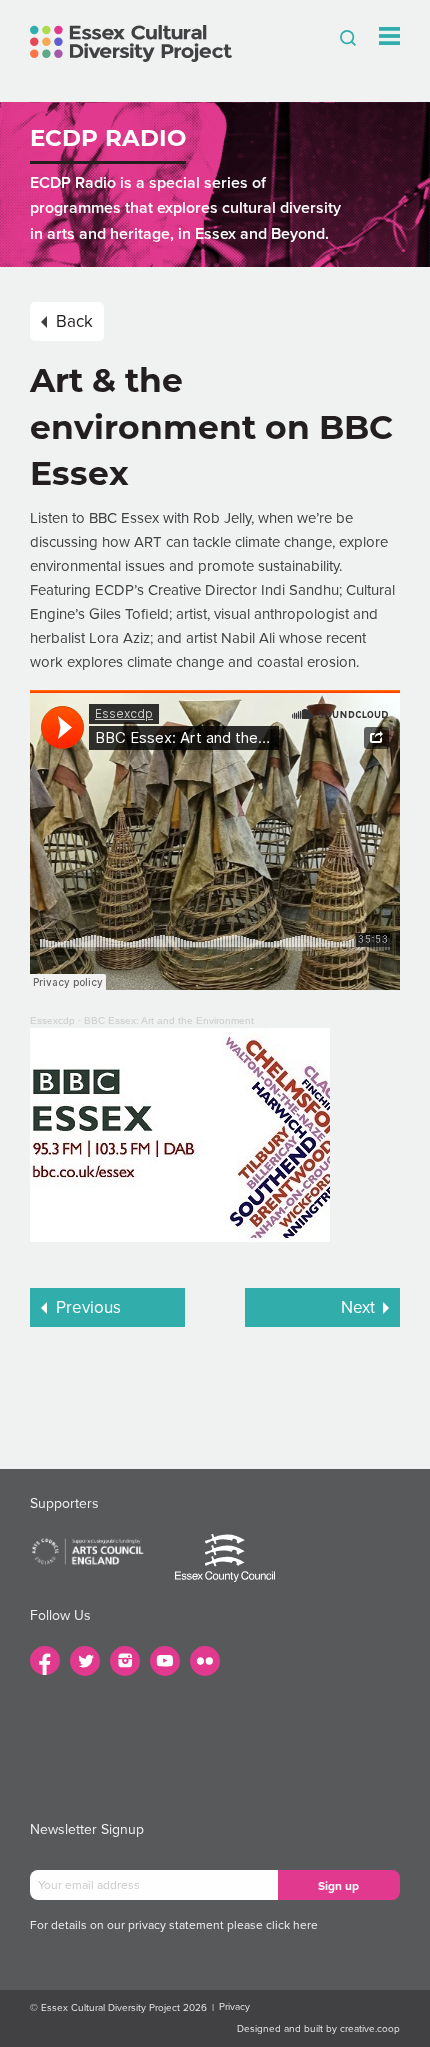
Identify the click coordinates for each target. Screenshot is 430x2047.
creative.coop (370, 2029)
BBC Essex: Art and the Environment (169, 1020)
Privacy (234, 2007)
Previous (88, 1307)
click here (292, 1925)
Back (74, 321)
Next (358, 1307)
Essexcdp (52, 1020)
